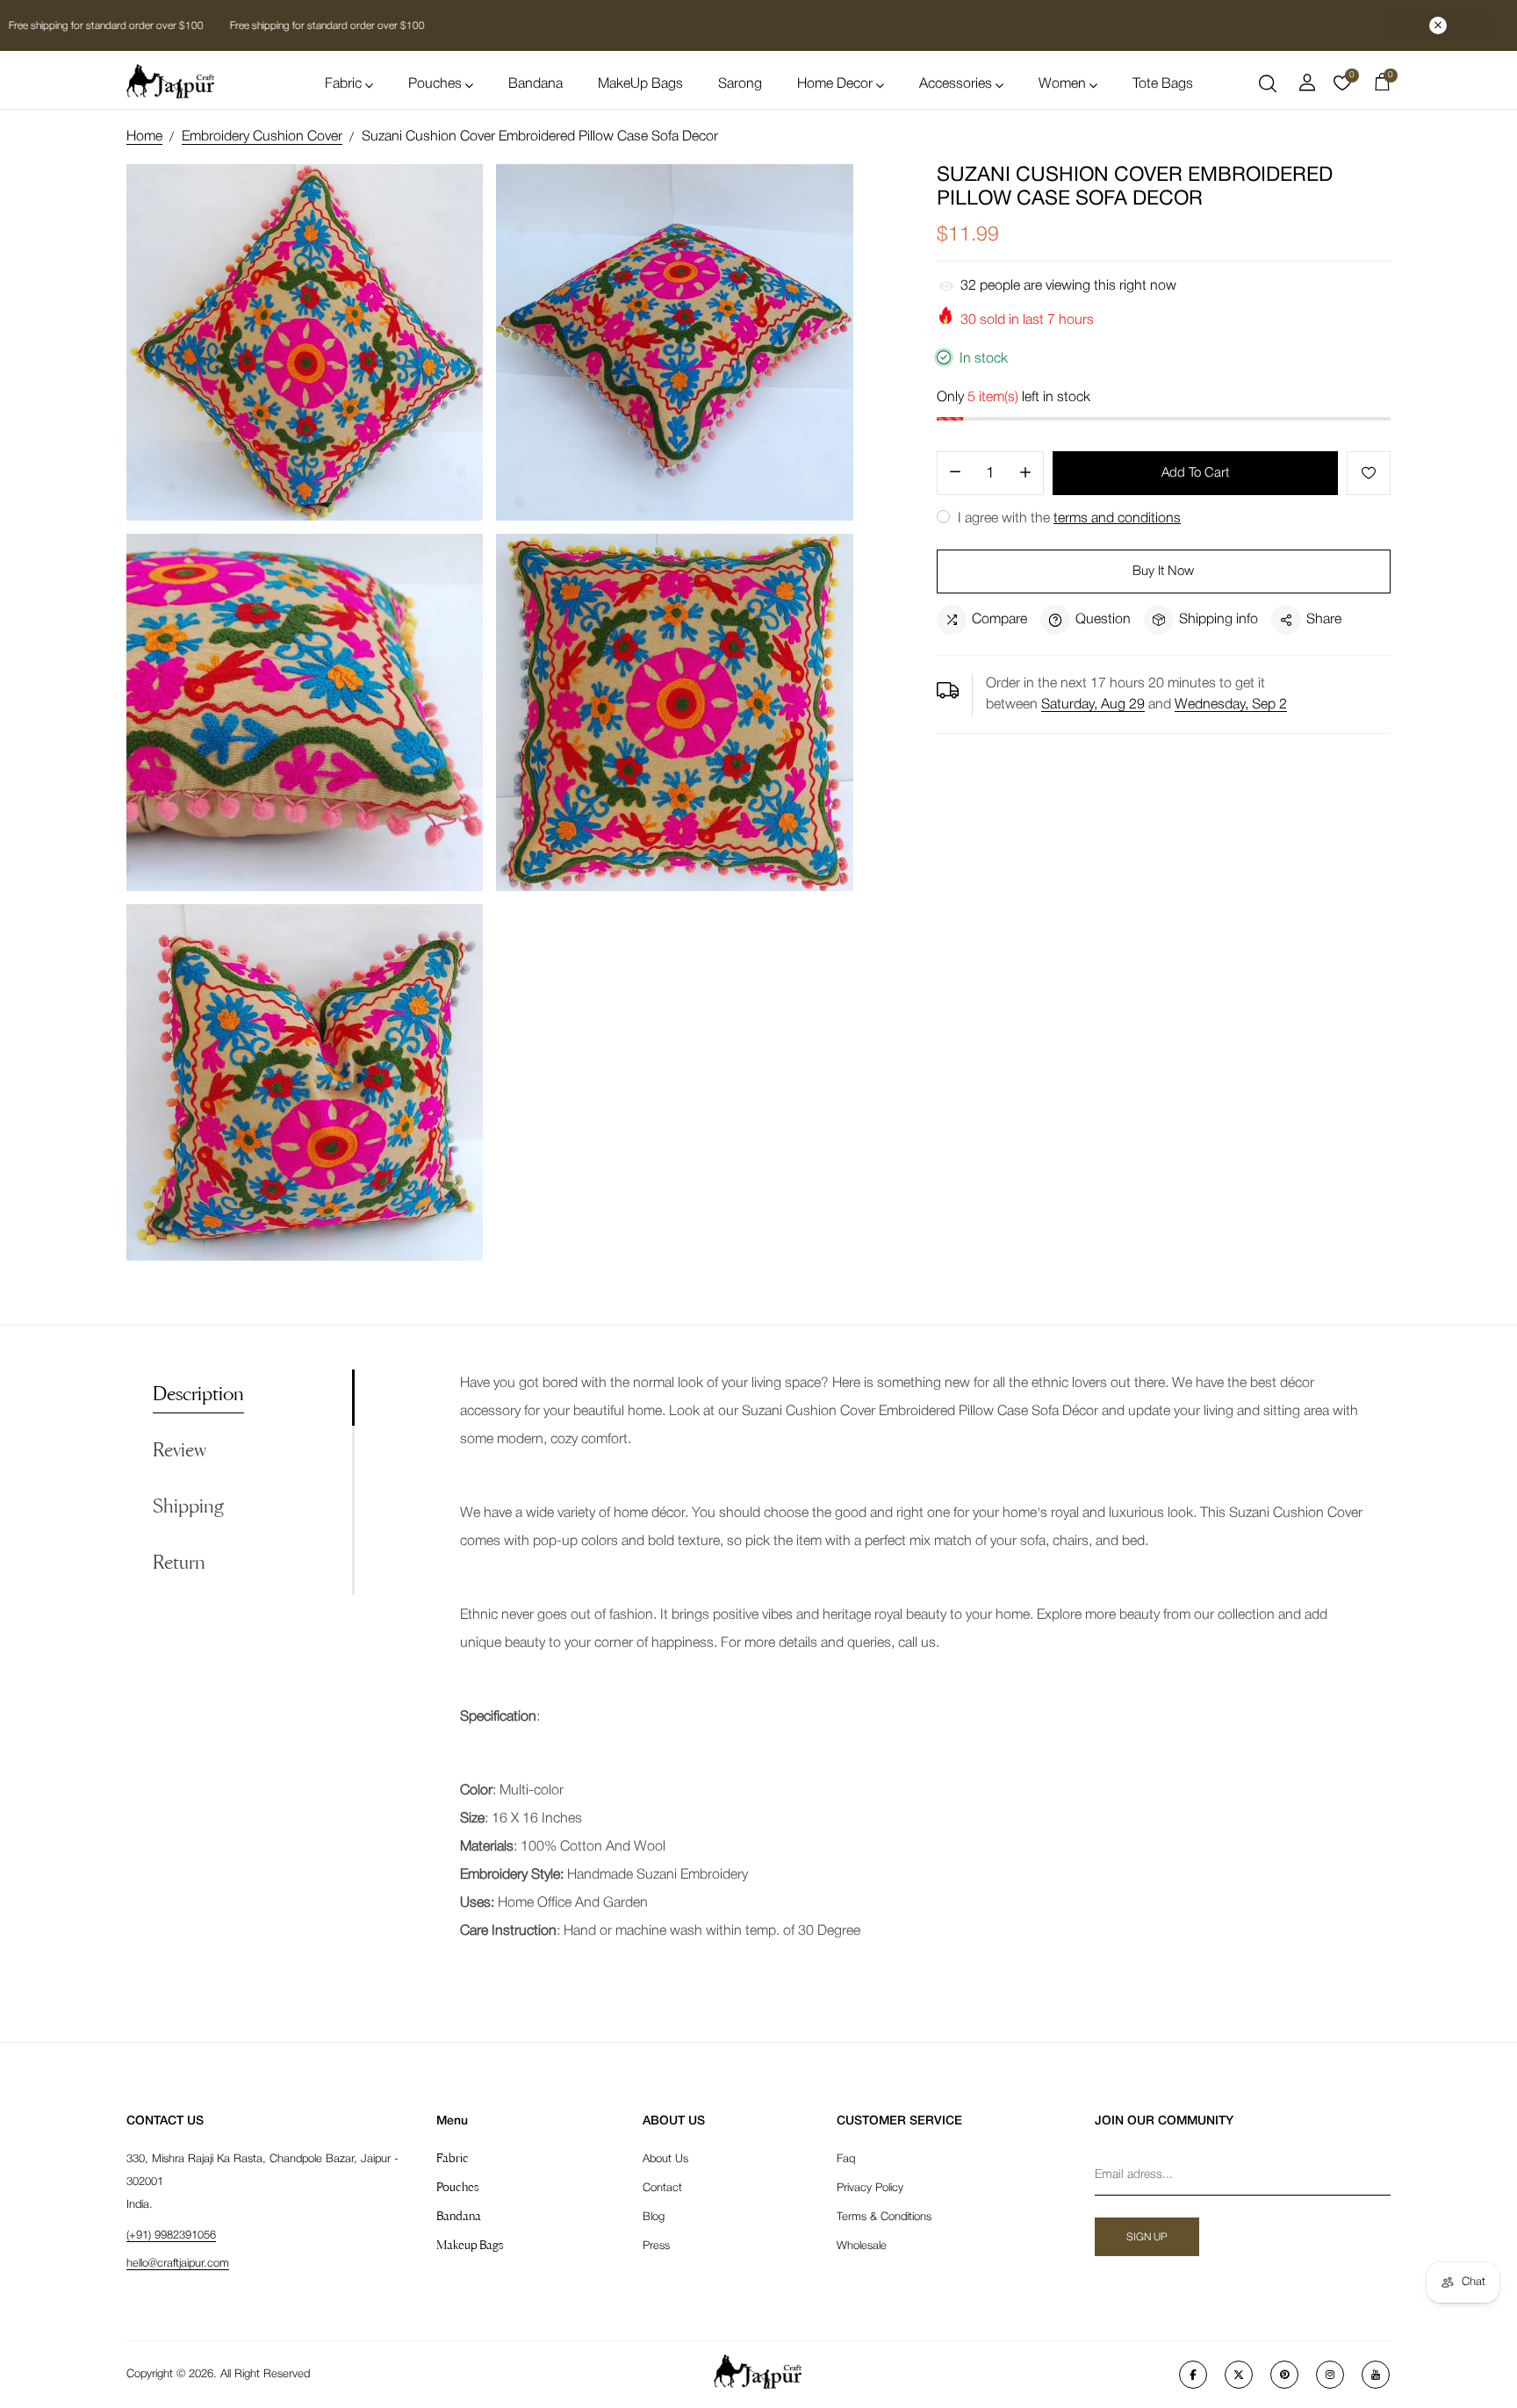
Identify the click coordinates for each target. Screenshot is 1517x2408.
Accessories (956, 84)
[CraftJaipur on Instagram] (1330, 2375)
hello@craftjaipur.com (178, 2264)
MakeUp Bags (640, 84)
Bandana (536, 84)
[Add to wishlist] (1369, 473)
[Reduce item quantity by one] (955, 474)
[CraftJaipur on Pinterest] (1284, 2375)
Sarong (740, 84)
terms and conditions (1117, 519)
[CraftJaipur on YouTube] (1376, 2375)
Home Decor (835, 84)
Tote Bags (1163, 84)
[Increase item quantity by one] (1025, 474)
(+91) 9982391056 (171, 2235)
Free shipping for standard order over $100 (326, 26)
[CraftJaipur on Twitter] (1239, 2375)
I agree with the (1068, 519)
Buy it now (1163, 571)
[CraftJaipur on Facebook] (1193, 2375)
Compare (999, 620)
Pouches (435, 84)
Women (1062, 84)
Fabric (343, 84)
